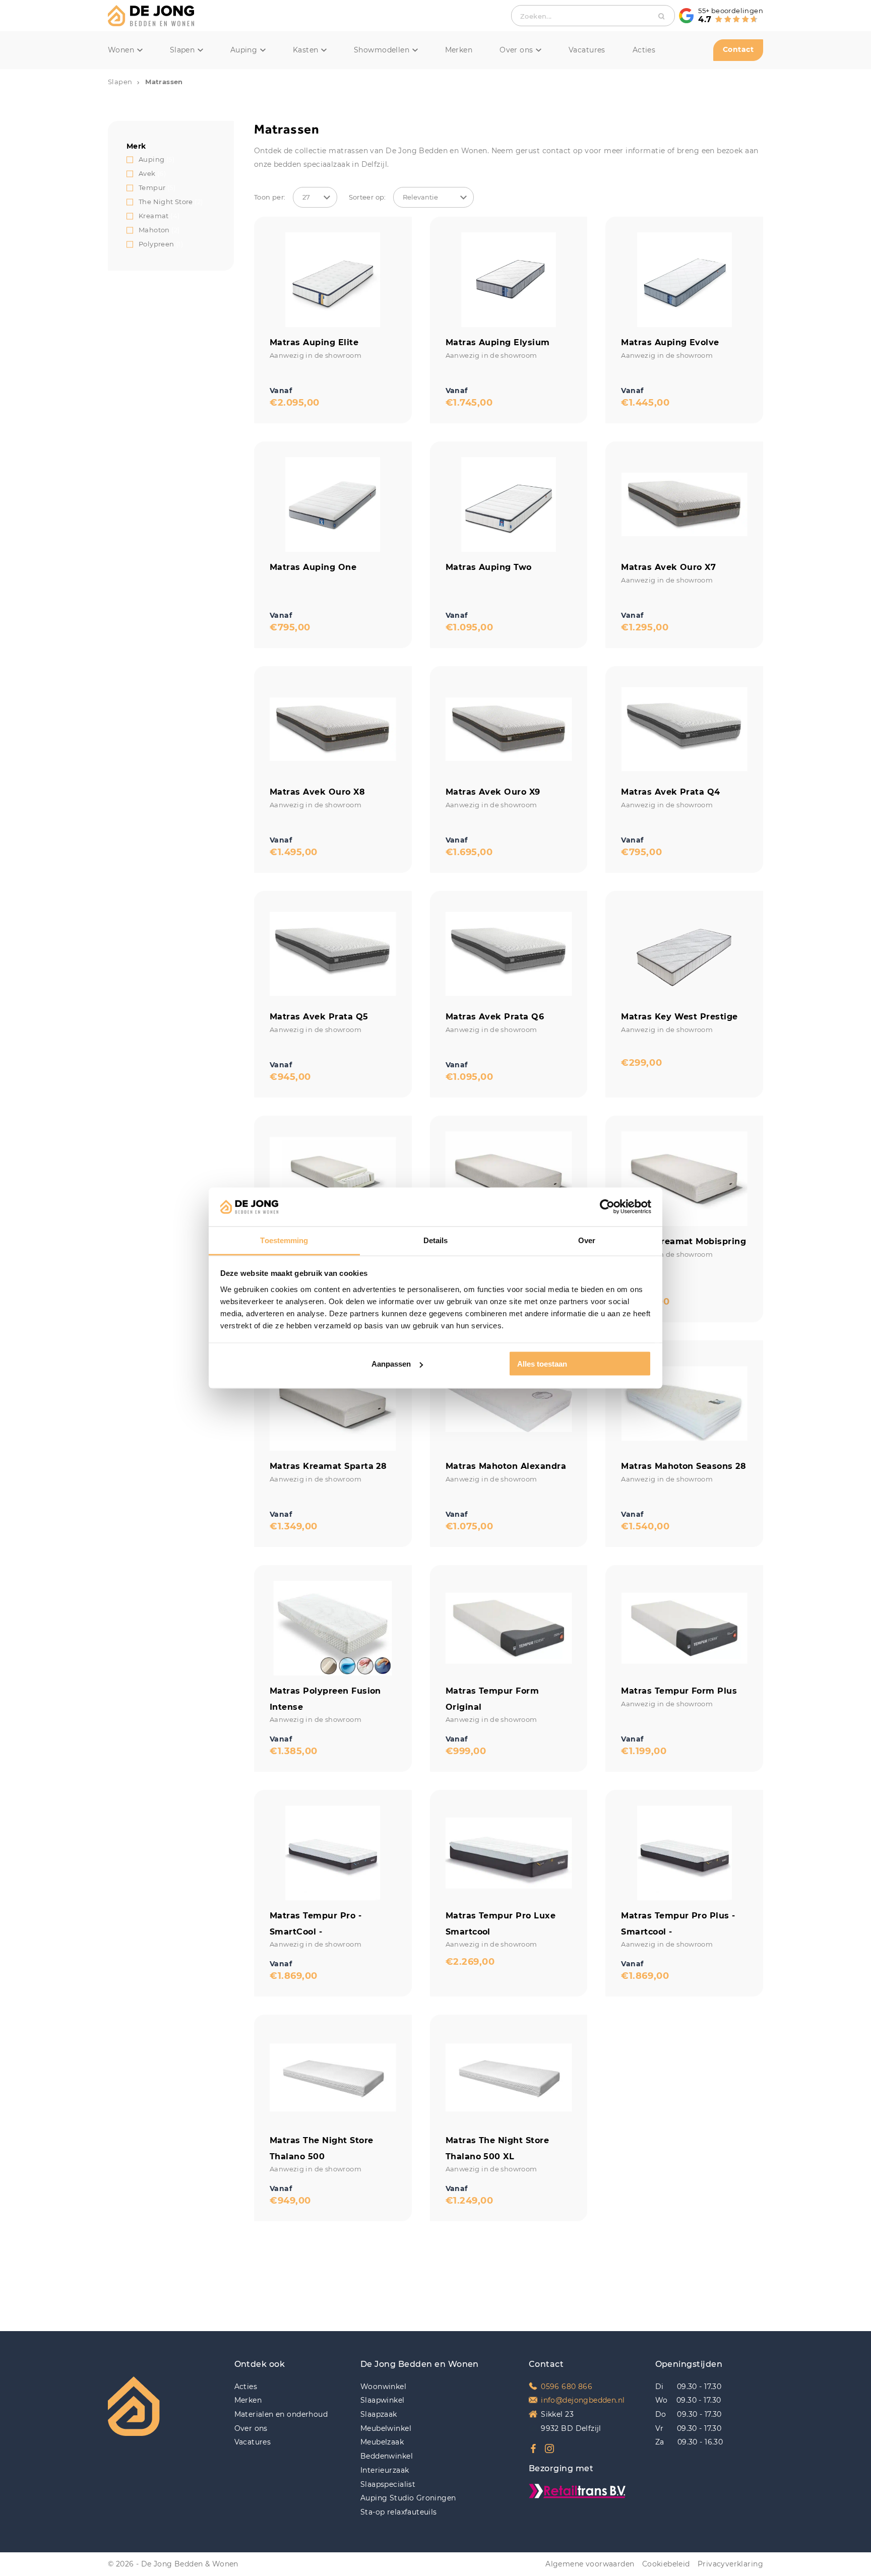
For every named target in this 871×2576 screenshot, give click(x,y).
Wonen (121, 50)
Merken (459, 50)
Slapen (182, 50)
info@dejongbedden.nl (583, 2400)
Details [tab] (436, 1240)
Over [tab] (587, 1240)
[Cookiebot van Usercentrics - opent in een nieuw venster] (607, 1207)
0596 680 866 (567, 2387)
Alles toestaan (542, 1364)
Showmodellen (382, 50)
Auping (244, 50)
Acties (644, 50)
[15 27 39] (315, 197)
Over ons (516, 50)
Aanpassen (391, 1364)
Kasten (306, 50)
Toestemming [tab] (284, 1240)
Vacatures (587, 50)
